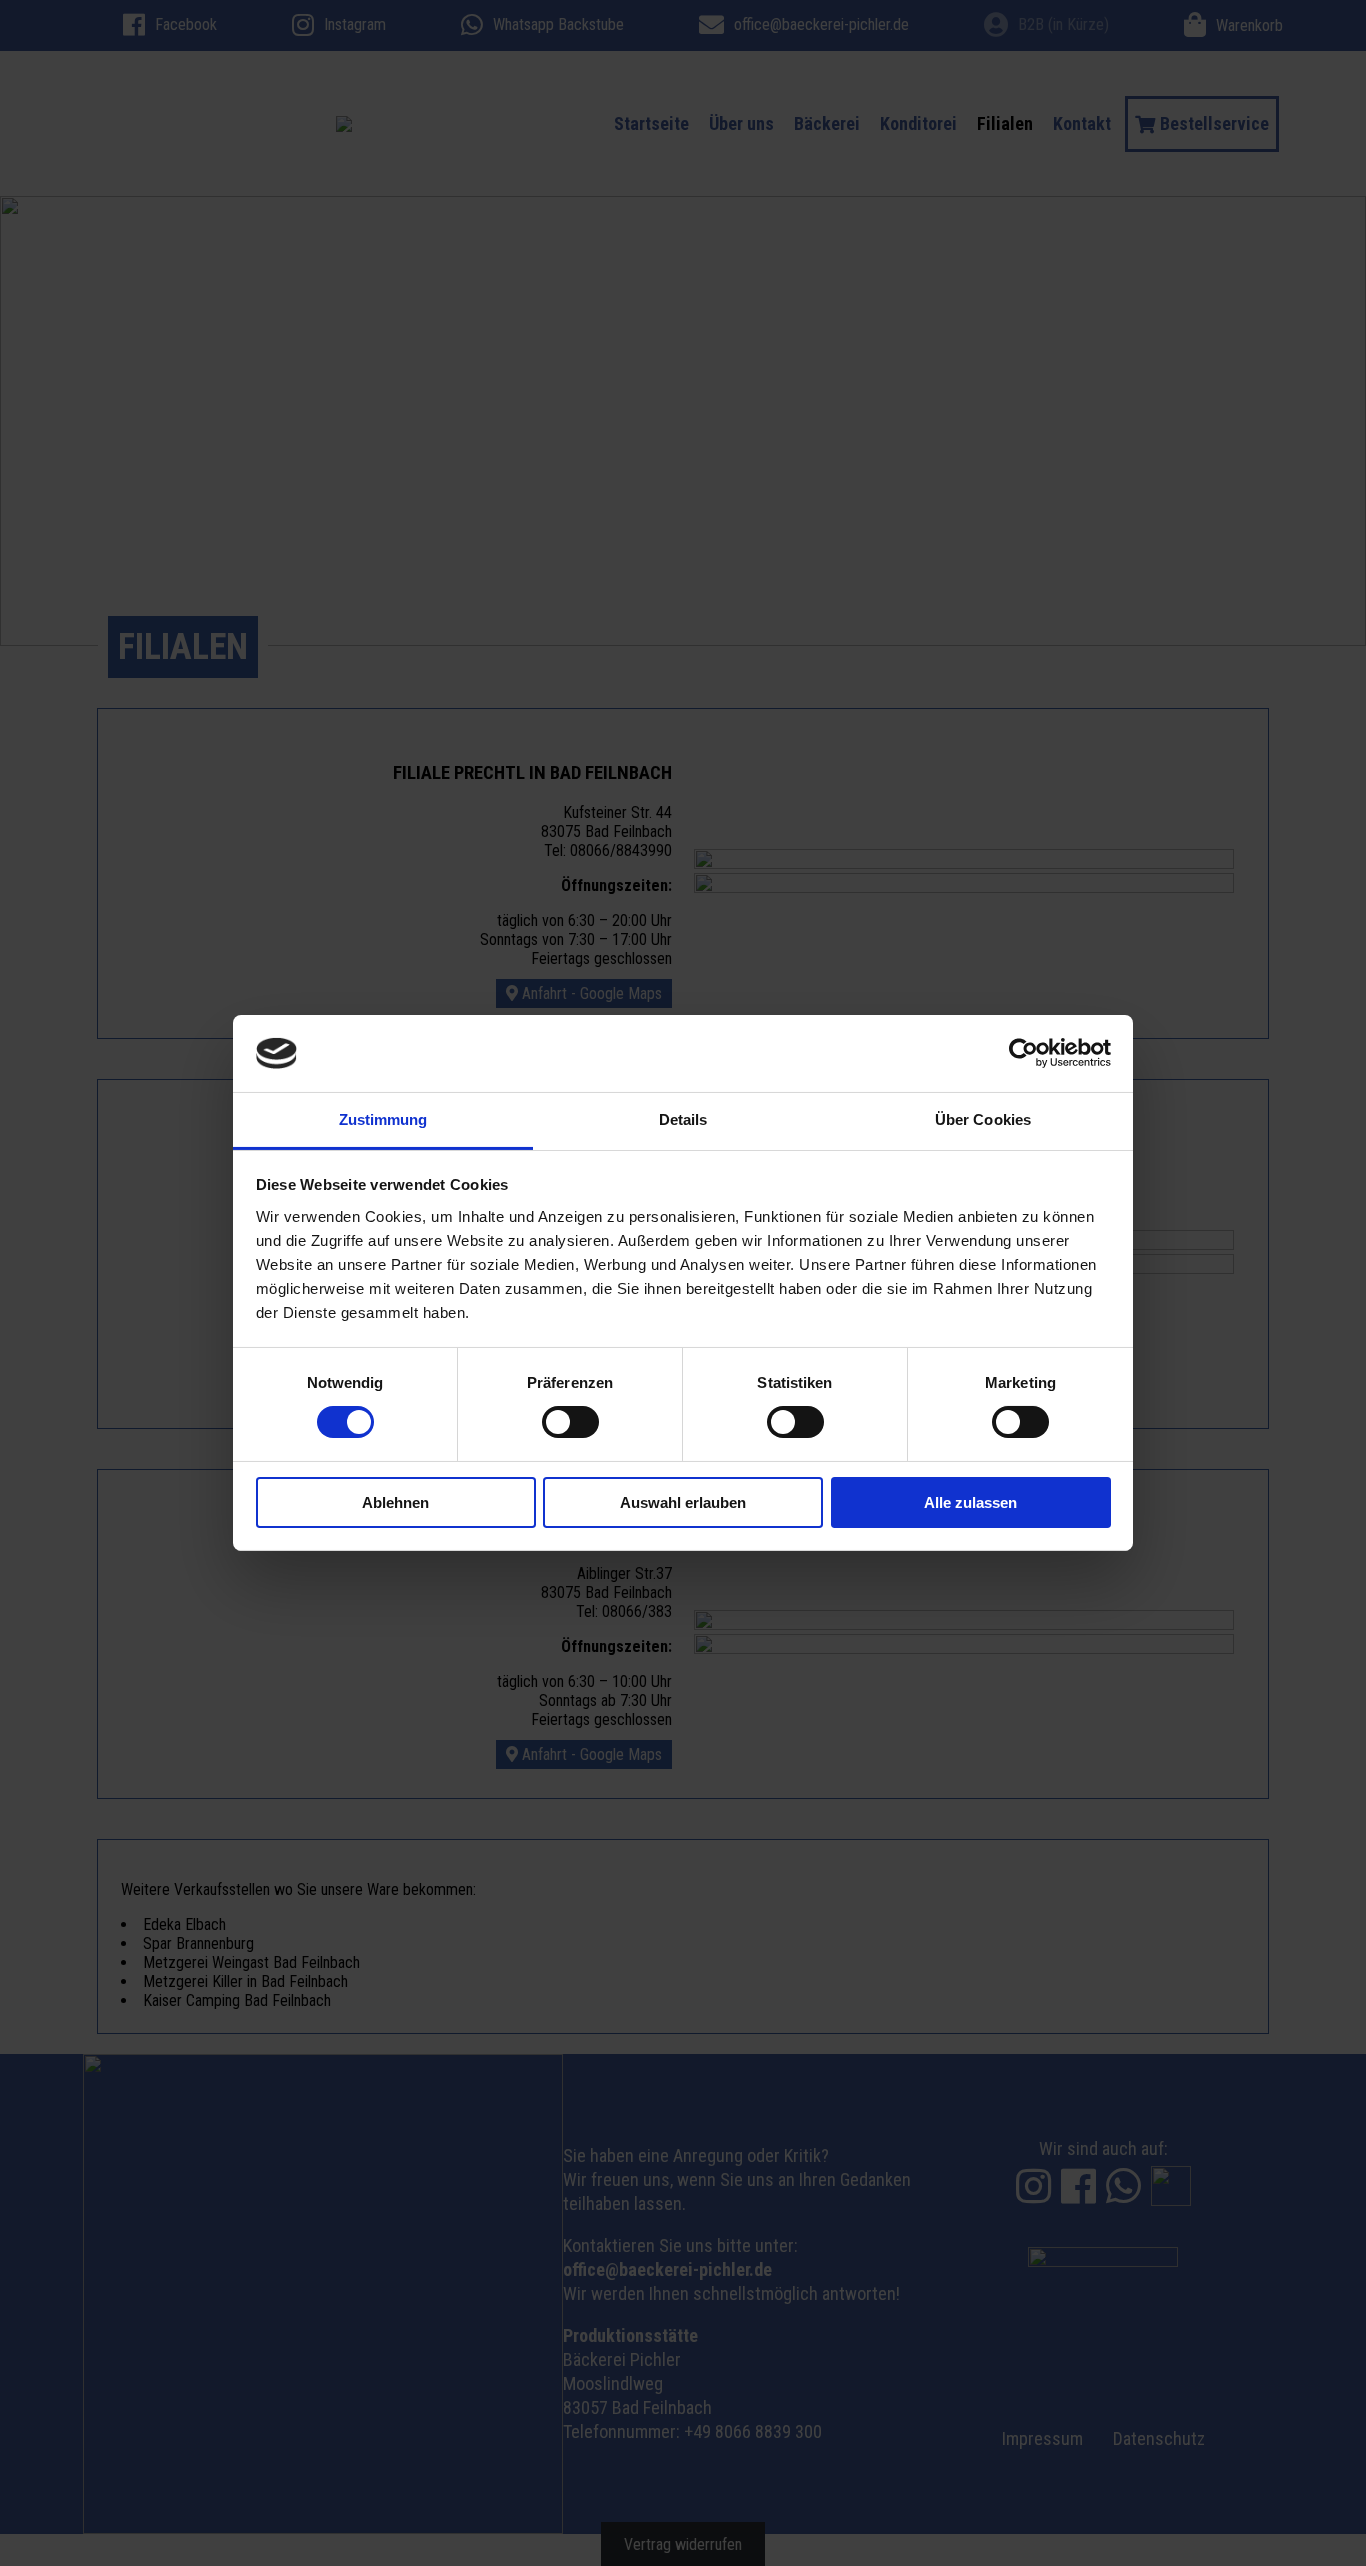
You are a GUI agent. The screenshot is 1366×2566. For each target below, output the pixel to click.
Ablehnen (395, 1502)
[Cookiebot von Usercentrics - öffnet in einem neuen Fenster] (1023, 1053)
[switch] (570, 1422)
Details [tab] (683, 1119)
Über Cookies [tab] (983, 1119)
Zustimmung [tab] (383, 1119)
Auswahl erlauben (683, 1502)
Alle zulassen (970, 1502)
